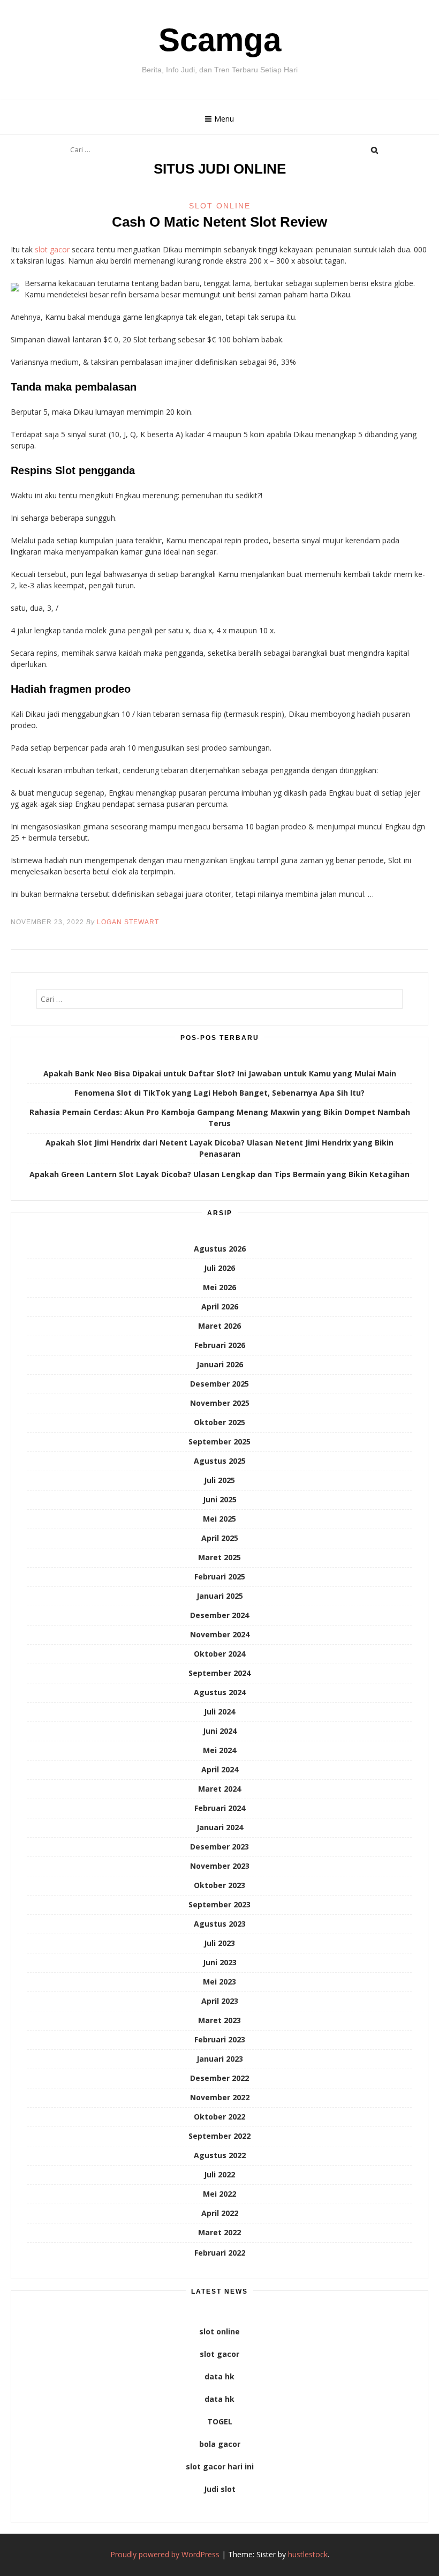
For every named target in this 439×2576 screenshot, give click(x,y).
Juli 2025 (219, 1480)
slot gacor (52, 249)
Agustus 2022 (220, 2155)
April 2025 (220, 1538)
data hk (219, 2376)
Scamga (220, 40)
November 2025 (220, 1403)
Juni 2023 (220, 1962)
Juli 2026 (219, 1268)
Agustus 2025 (220, 1461)
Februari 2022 (220, 2253)
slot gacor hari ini (220, 2466)
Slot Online (220, 206)
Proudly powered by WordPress (165, 2554)
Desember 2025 (219, 1384)
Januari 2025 (220, 1596)
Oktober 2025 (219, 1422)
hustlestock (308, 2554)
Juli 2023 (219, 1943)
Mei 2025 (219, 1519)
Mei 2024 (219, 1750)
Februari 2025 (220, 1577)
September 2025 (219, 1441)
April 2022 (220, 2213)
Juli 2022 (219, 2174)
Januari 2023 (220, 2059)
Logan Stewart (128, 922)
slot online (219, 2331)
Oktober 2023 (219, 1885)
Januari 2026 (220, 1364)
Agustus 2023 (220, 1924)
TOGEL (220, 2421)
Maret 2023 (219, 2020)
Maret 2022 (219, 2232)
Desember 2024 (219, 1615)
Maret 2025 (219, 1557)
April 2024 (220, 1769)
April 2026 (220, 1306)
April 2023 (220, 2001)
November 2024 (220, 1634)
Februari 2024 (220, 1808)
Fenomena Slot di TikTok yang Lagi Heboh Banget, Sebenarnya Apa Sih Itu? (219, 1093)
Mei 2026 (219, 1287)
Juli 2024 (219, 1712)
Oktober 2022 (219, 2117)
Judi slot (220, 2489)
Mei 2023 (219, 1982)
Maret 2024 (219, 1789)
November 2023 (220, 1866)
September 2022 (219, 2136)
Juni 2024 (220, 1731)
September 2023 (219, 1904)
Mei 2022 (219, 2194)
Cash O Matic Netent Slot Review (219, 222)
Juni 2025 (220, 1499)
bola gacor (220, 2444)
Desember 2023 (219, 1847)
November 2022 (220, 2097)
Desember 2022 (219, 2078)
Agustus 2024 (220, 1692)
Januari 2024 (220, 1827)
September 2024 (219, 1673)
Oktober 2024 (219, 1654)
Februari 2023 (220, 2039)
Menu (224, 119)
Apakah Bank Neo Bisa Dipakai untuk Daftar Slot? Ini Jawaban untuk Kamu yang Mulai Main (220, 1073)
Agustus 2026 (220, 1249)
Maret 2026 (219, 1326)
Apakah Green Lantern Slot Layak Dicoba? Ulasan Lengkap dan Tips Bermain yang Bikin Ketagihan (219, 1174)
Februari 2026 (220, 1345)
